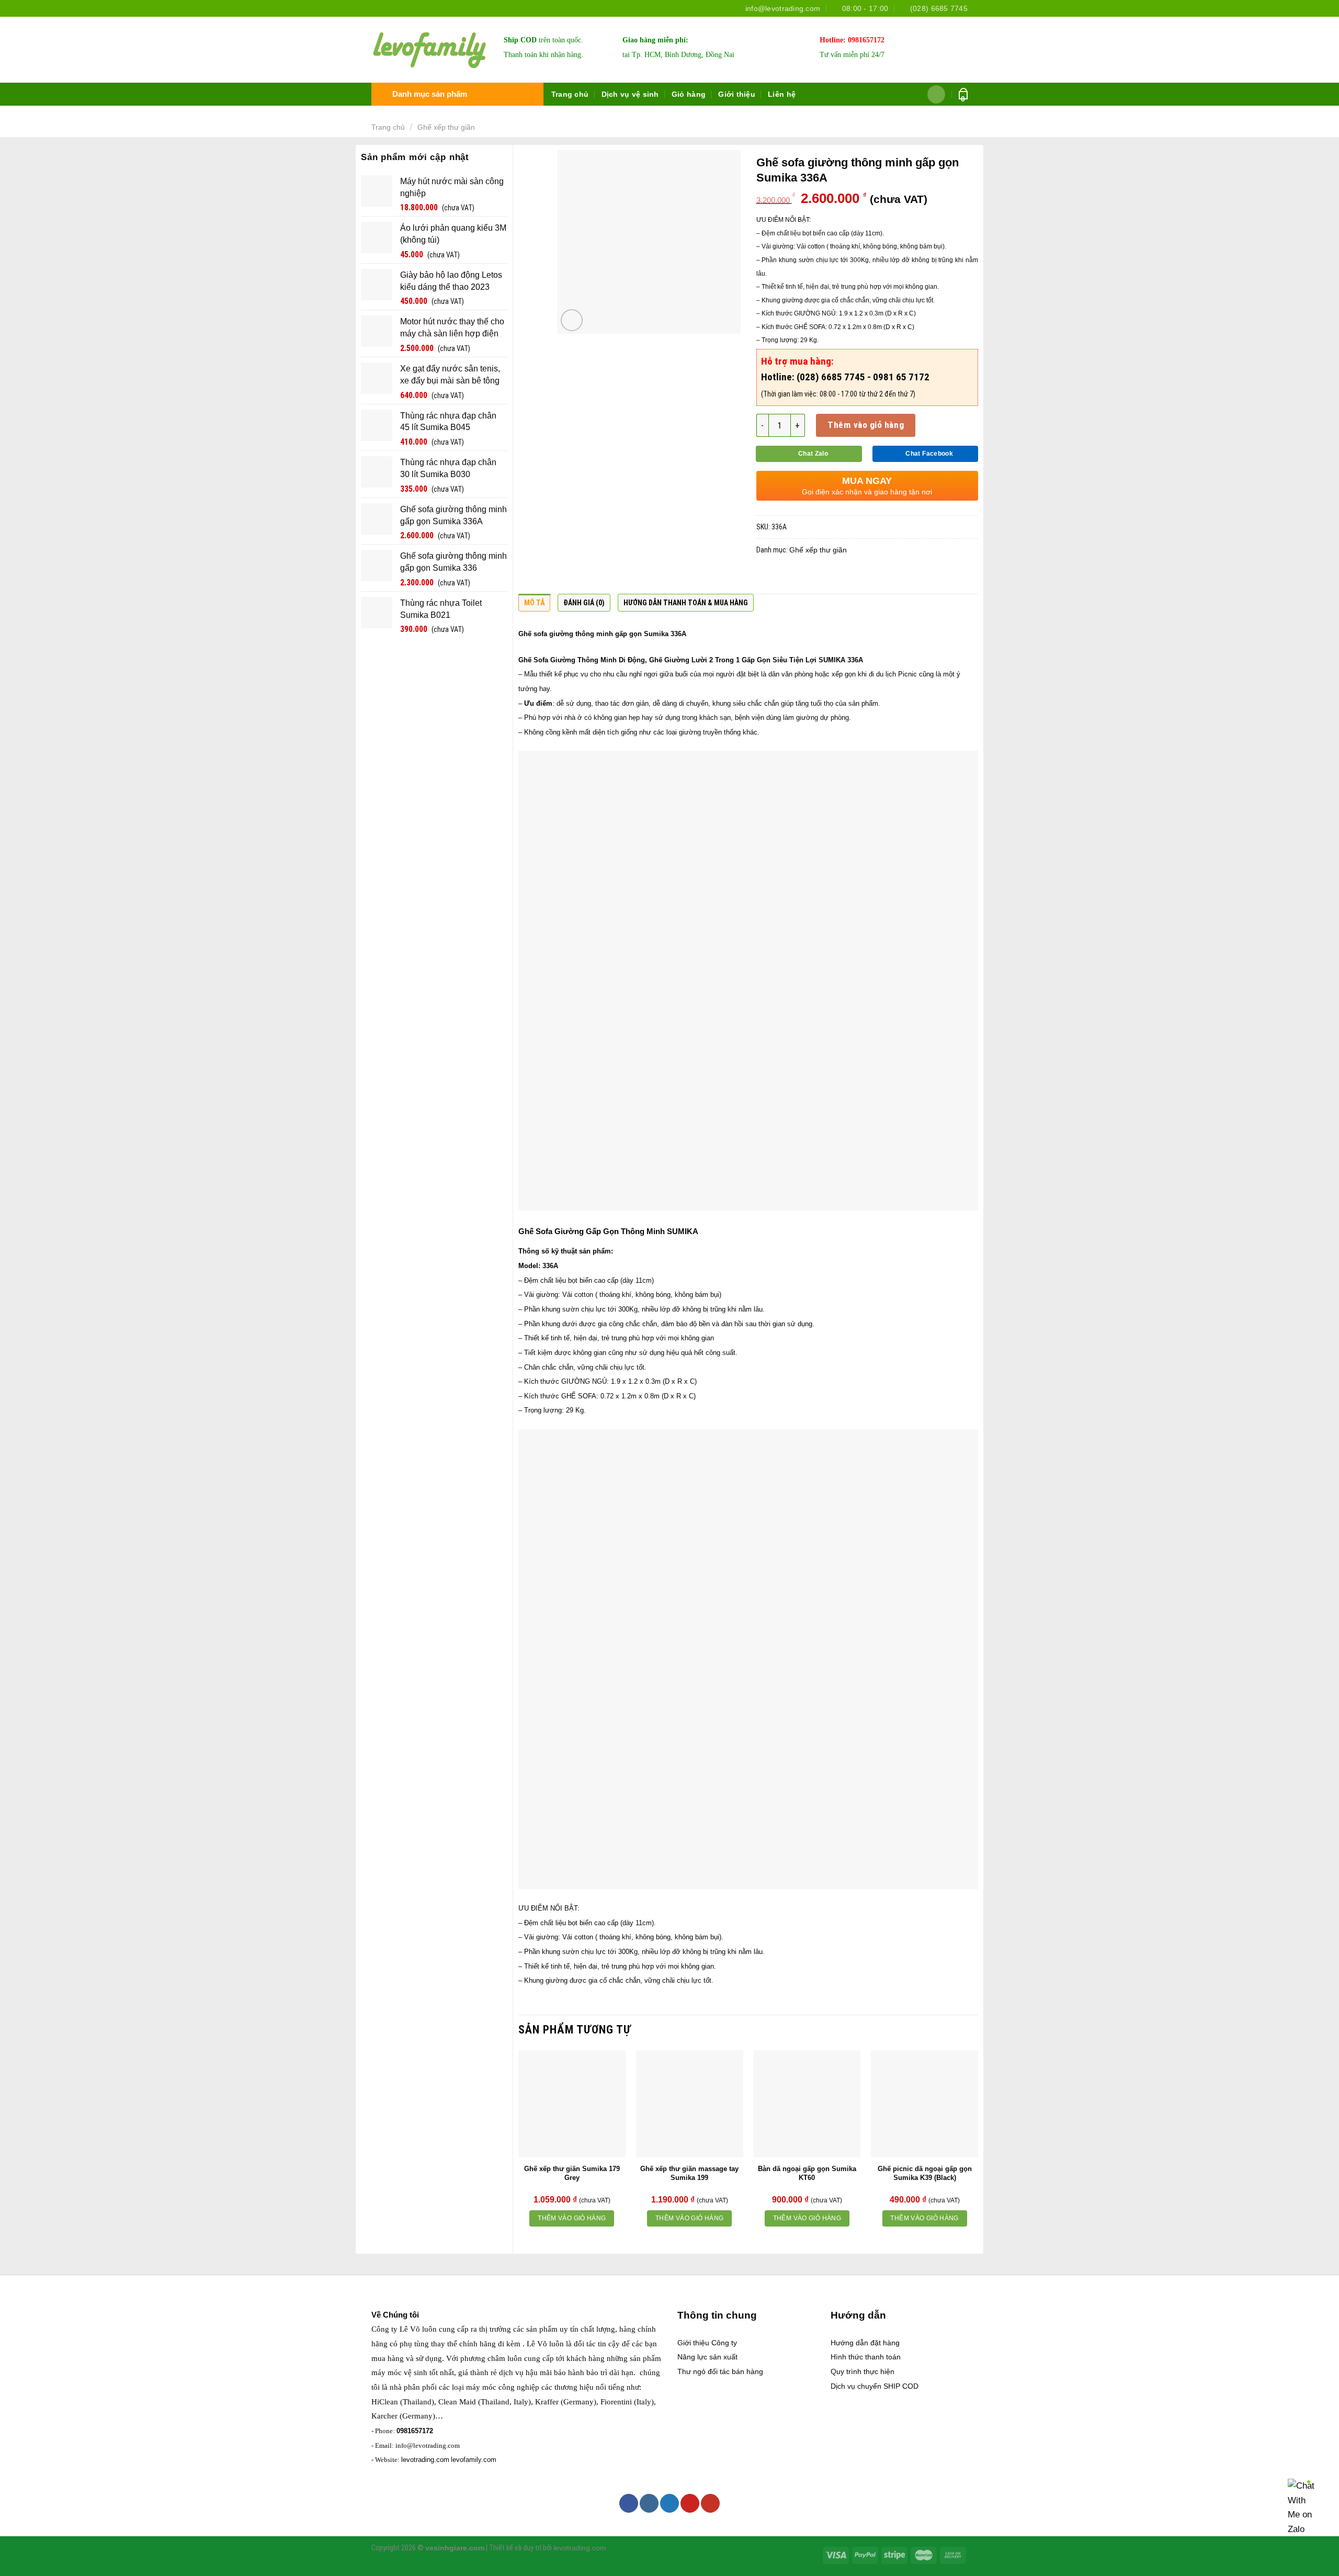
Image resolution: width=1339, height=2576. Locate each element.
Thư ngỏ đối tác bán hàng (720, 2371)
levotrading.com (425, 2460)
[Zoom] (572, 320)
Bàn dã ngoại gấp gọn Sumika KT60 (807, 2173)
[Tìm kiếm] (937, 94)
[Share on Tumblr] (868, 577)
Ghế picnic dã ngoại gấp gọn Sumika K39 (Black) (925, 2173)
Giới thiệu (737, 94)
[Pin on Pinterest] (827, 577)
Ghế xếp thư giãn (446, 127)
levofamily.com (474, 2460)
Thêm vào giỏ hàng (866, 425)
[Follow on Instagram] (649, 2503)
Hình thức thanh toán (866, 2357)
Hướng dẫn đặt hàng (865, 2343)
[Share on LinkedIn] (848, 577)
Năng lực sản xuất (707, 2357)
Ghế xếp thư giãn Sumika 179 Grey (572, 2173)
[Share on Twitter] (787, 577)
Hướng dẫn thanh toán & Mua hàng (686, 603)
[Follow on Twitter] (669, 2503)
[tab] (534, 605)
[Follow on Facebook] (629, 2503)
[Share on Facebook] (766, 577)
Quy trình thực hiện (863, 2371)
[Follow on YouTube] (710, 2503)
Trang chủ (570, 94)
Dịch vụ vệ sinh (630, 94)
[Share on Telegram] (889, 577)
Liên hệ (782, 94)
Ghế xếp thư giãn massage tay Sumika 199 (689, 2173)
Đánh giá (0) (584, 603)
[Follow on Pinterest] (690, 2503)
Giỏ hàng (689, 94)
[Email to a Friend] (807, 577)
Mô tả (534, 603)
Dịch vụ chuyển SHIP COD (875, 2386)
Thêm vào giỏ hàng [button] (572, 2218)
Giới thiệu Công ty (707, 2343)
